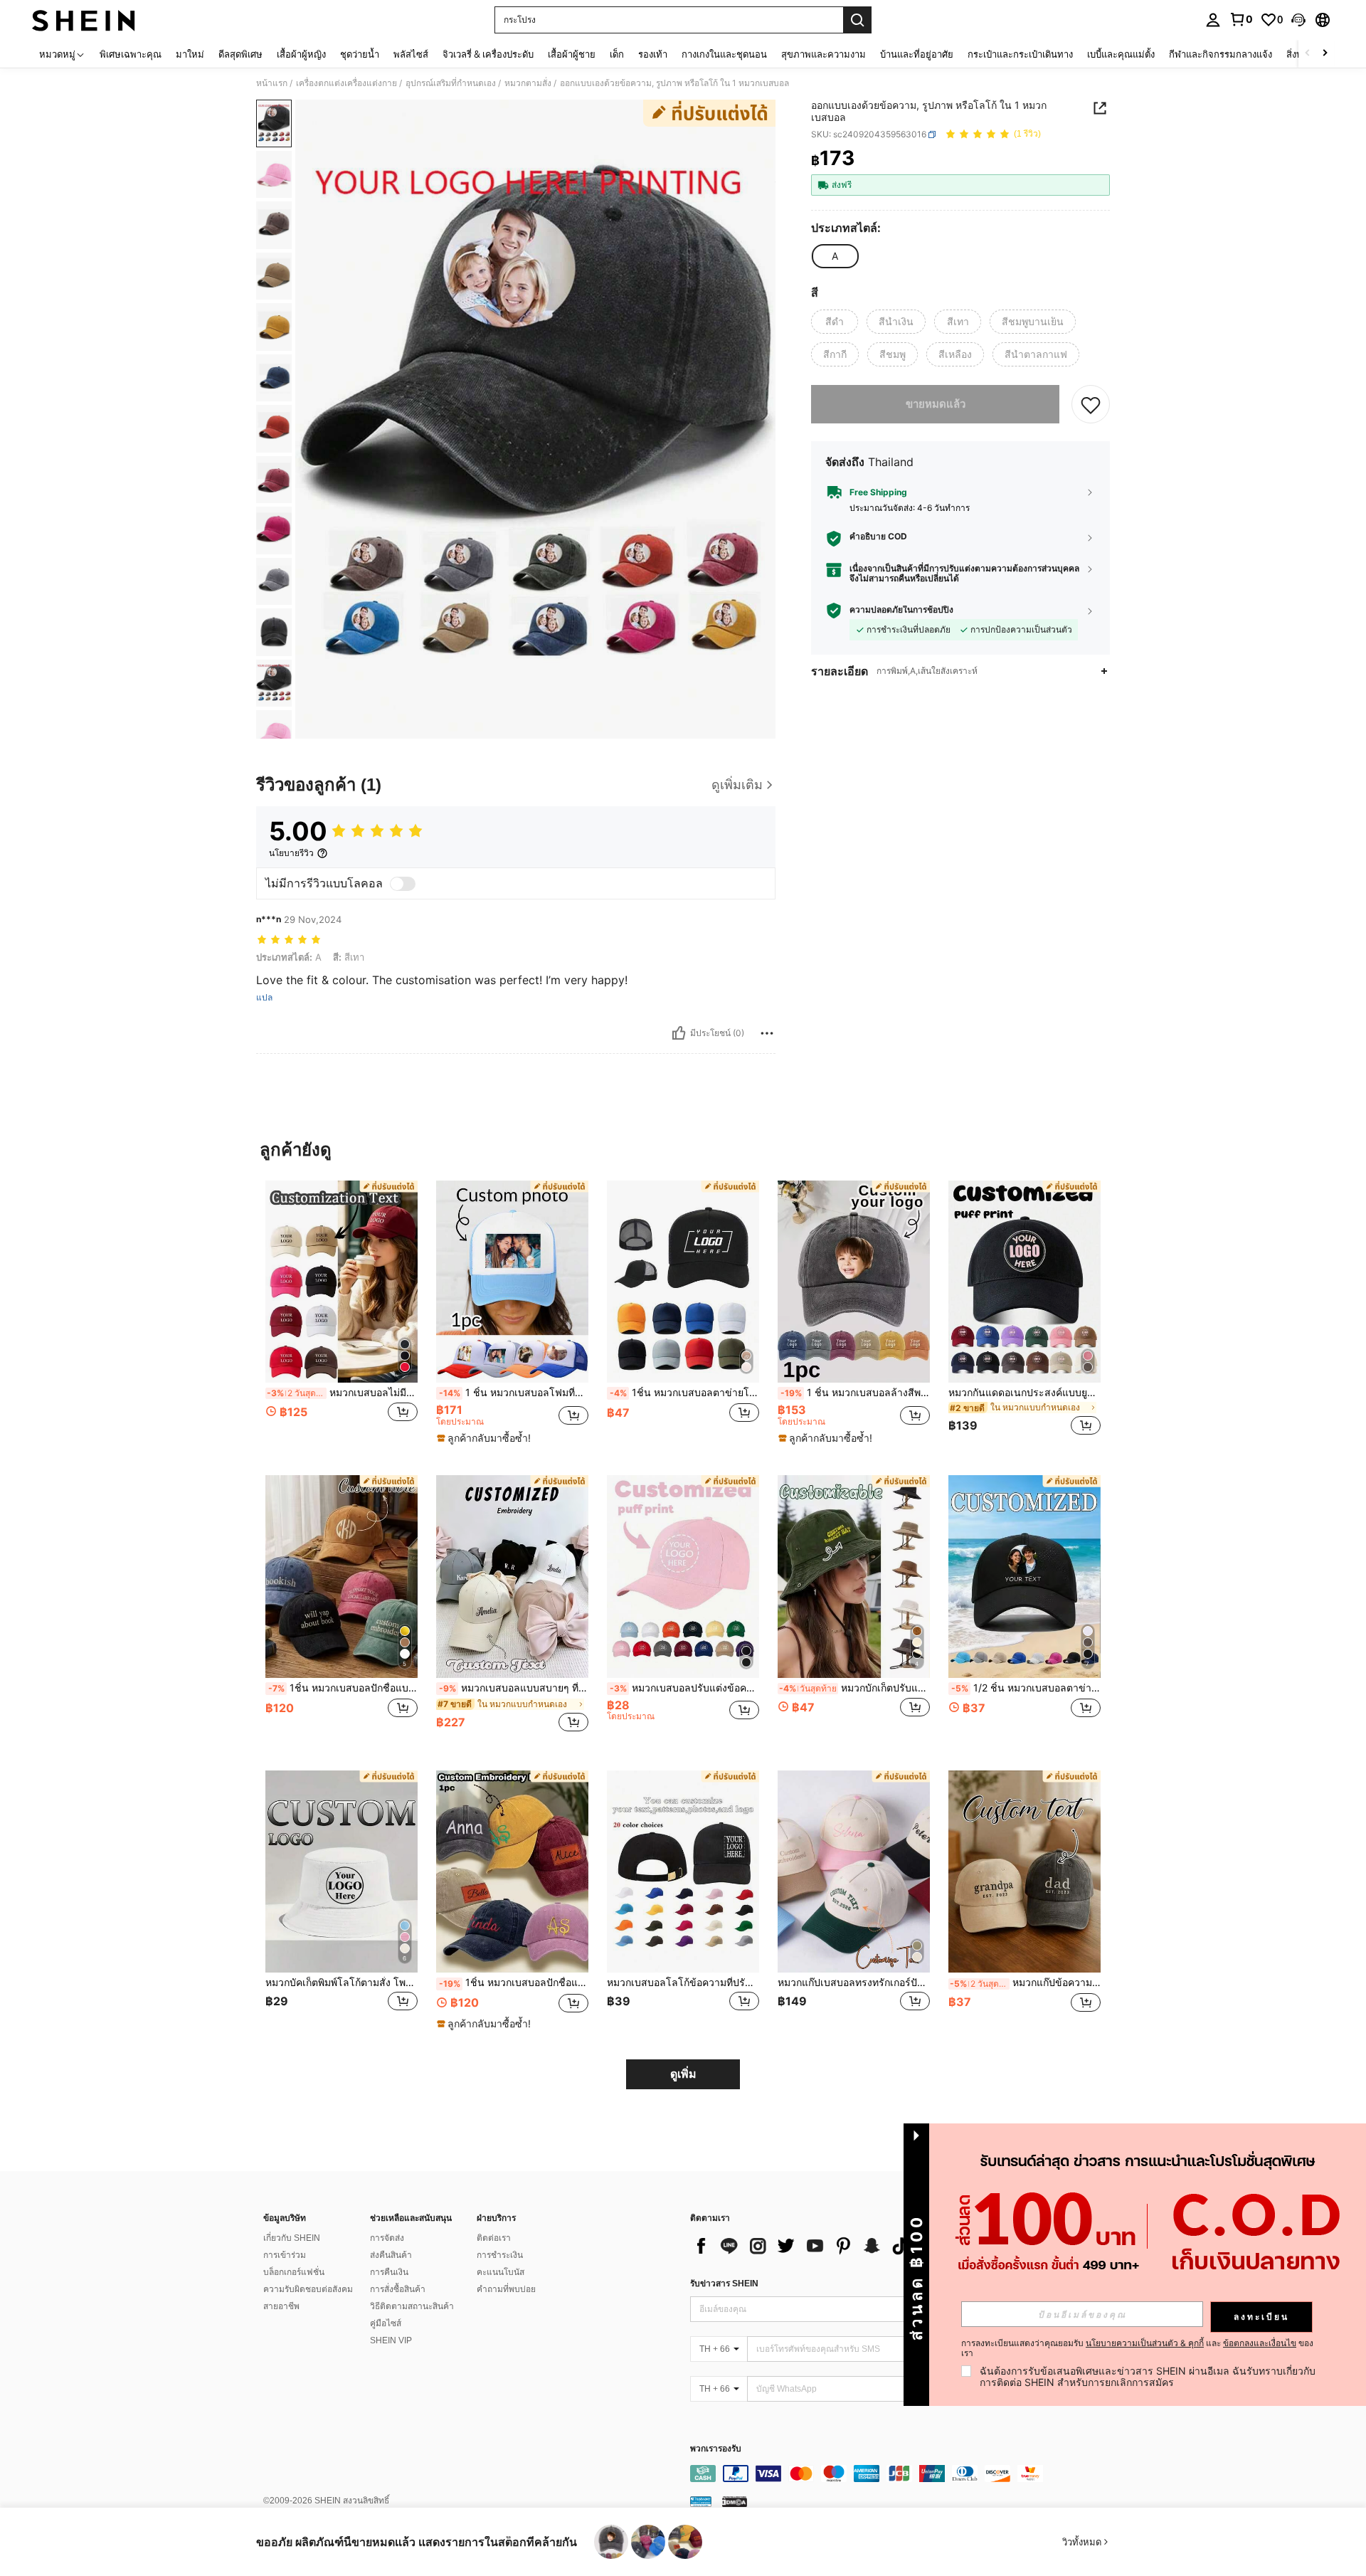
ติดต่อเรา (494, 2238)
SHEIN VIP (391, 2340)
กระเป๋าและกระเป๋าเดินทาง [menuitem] (1020, 54)
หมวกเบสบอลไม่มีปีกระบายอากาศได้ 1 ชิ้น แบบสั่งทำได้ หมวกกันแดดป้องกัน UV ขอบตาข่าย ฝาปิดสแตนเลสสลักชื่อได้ (342, 1393)
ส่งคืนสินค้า (391, 2255)
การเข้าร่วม (285, 2255)
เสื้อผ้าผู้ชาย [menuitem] (572, 54)
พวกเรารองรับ (716, 2449)
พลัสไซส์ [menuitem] (411, 54)
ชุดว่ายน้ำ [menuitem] (360, 54)
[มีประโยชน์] (679, 1033)
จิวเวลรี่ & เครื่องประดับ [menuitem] (488, 54)
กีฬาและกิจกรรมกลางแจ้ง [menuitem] (1221, 54)
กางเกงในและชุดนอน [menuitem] (724, 54)
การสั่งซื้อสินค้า (398, 2289)
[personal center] (1213, 20)
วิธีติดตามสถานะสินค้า (412, 2306)
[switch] (403, 884)
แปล (264, 998)
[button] (1298, 20)
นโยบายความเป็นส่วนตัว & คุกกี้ (1145, 2343)
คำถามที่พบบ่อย (506, 2289)
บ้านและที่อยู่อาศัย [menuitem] (917, 54)
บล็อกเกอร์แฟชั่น (294, 2272)
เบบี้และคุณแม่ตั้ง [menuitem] (1121, 54)
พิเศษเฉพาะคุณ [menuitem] (131, 54)
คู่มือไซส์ (386, 2323)
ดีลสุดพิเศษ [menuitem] (240, 54)
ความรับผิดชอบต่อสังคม (308, 2289)
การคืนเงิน (389, 2272)
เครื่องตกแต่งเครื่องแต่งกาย (346, 83)
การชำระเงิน (500, 2255)
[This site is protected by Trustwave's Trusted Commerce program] (701, 2501)
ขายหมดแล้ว (936, 405)
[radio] (835, 256)
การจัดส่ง (387, 2238)
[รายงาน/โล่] (767, 1033)
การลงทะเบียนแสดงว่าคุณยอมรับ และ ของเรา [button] (1137, 2348)
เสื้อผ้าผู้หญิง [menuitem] (301, 54)
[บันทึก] (1091, 405)
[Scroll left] (1308, 54)
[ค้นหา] (857, 20)
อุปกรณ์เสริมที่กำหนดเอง (451, 83)
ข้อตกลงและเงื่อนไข (1260, 2343)
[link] (1241, 19)
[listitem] (341, 1317)
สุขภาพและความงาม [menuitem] (824, 54)
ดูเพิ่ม (683, 2074)
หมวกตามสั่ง (528, 83)
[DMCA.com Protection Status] (735, 2501)
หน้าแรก (272, 83)
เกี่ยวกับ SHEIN (292, 2238)
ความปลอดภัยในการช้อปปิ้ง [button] (901, 611)
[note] (486, 1438)
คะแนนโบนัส (501, 2272)
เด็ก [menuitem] (617, 54)
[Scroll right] (1325, 54)
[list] (804, 2246)
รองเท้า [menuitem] (653, 54)
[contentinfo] (904, 2474)
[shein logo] (84, 20)
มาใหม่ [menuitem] (190, 54)
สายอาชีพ (281, 2306)
